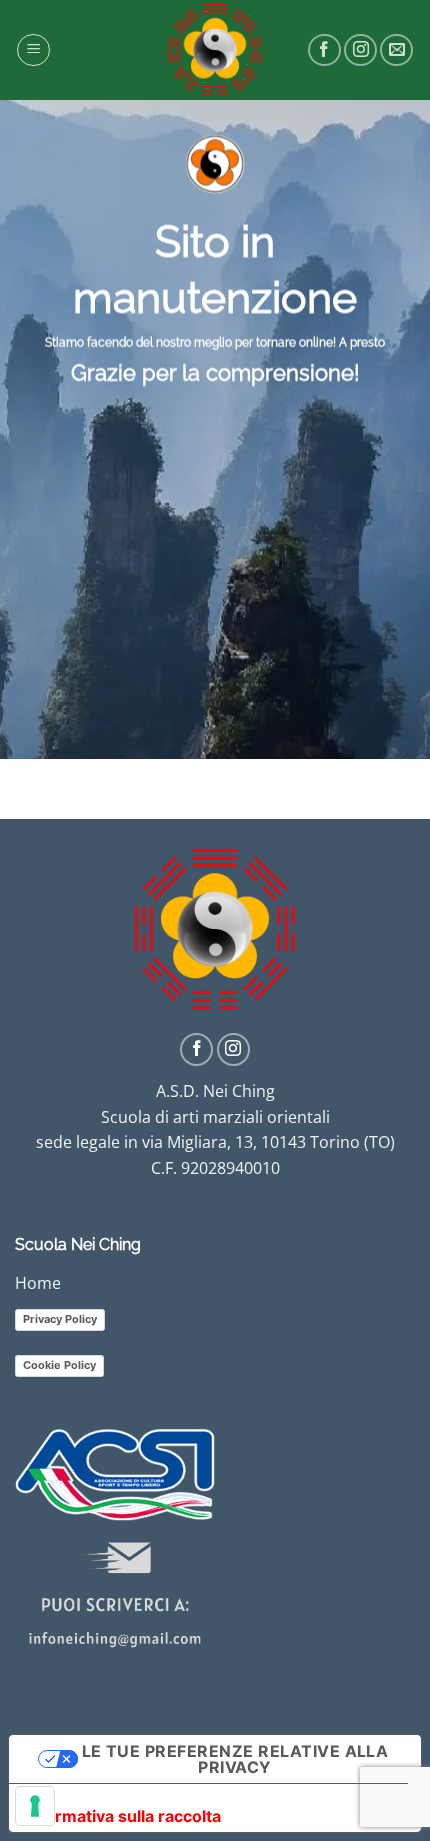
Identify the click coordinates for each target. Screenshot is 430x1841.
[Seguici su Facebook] (324, 50)
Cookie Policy (59, 1365)
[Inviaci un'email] (396, 50)
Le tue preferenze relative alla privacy (235, 1759)
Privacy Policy (60, 1319)
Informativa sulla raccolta (123, 1816)
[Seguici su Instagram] (360, 50)
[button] (33, 50)
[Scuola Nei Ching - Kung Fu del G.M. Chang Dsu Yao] (215, 50)
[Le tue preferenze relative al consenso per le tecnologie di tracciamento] (35, 1806)
